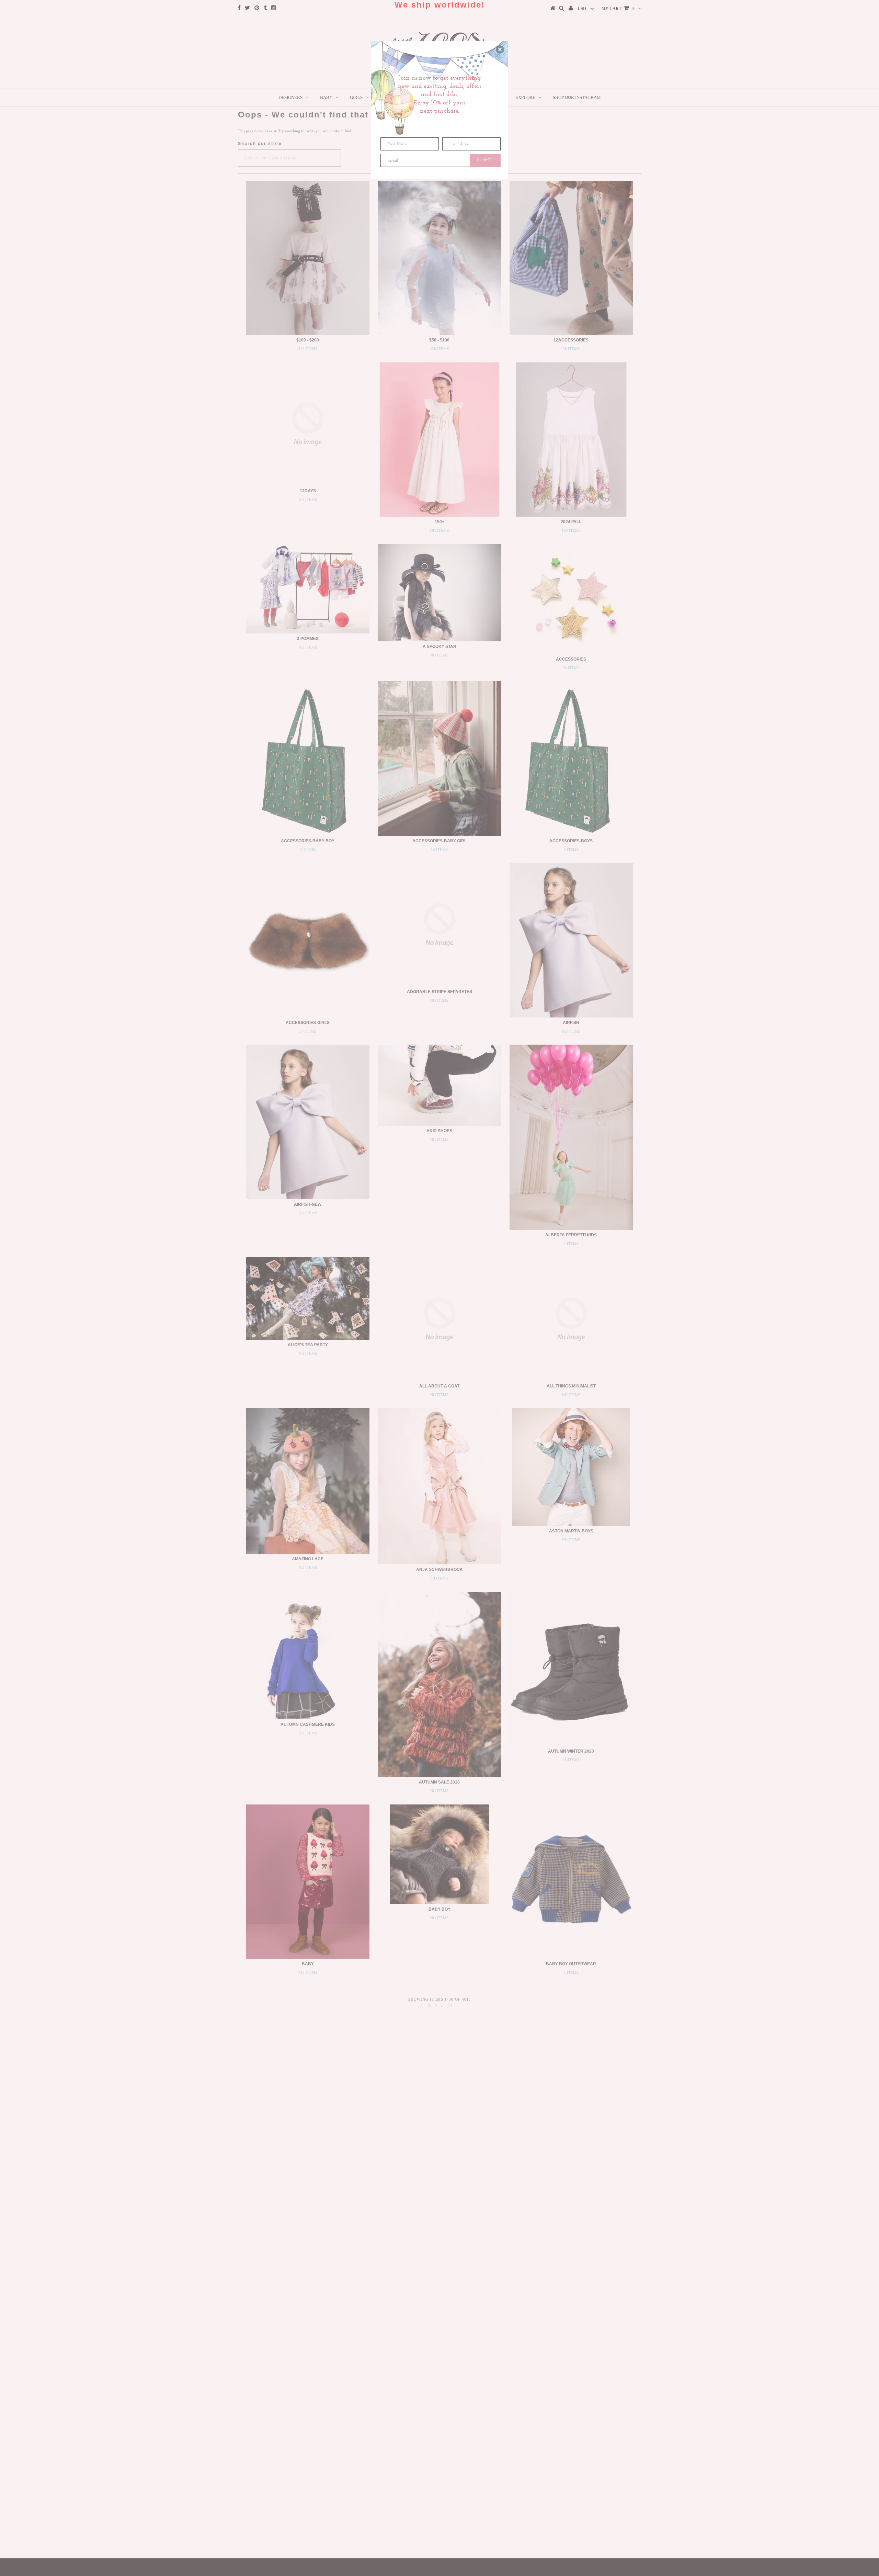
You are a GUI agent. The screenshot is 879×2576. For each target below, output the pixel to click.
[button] (500, 49)
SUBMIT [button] (485, 160)
